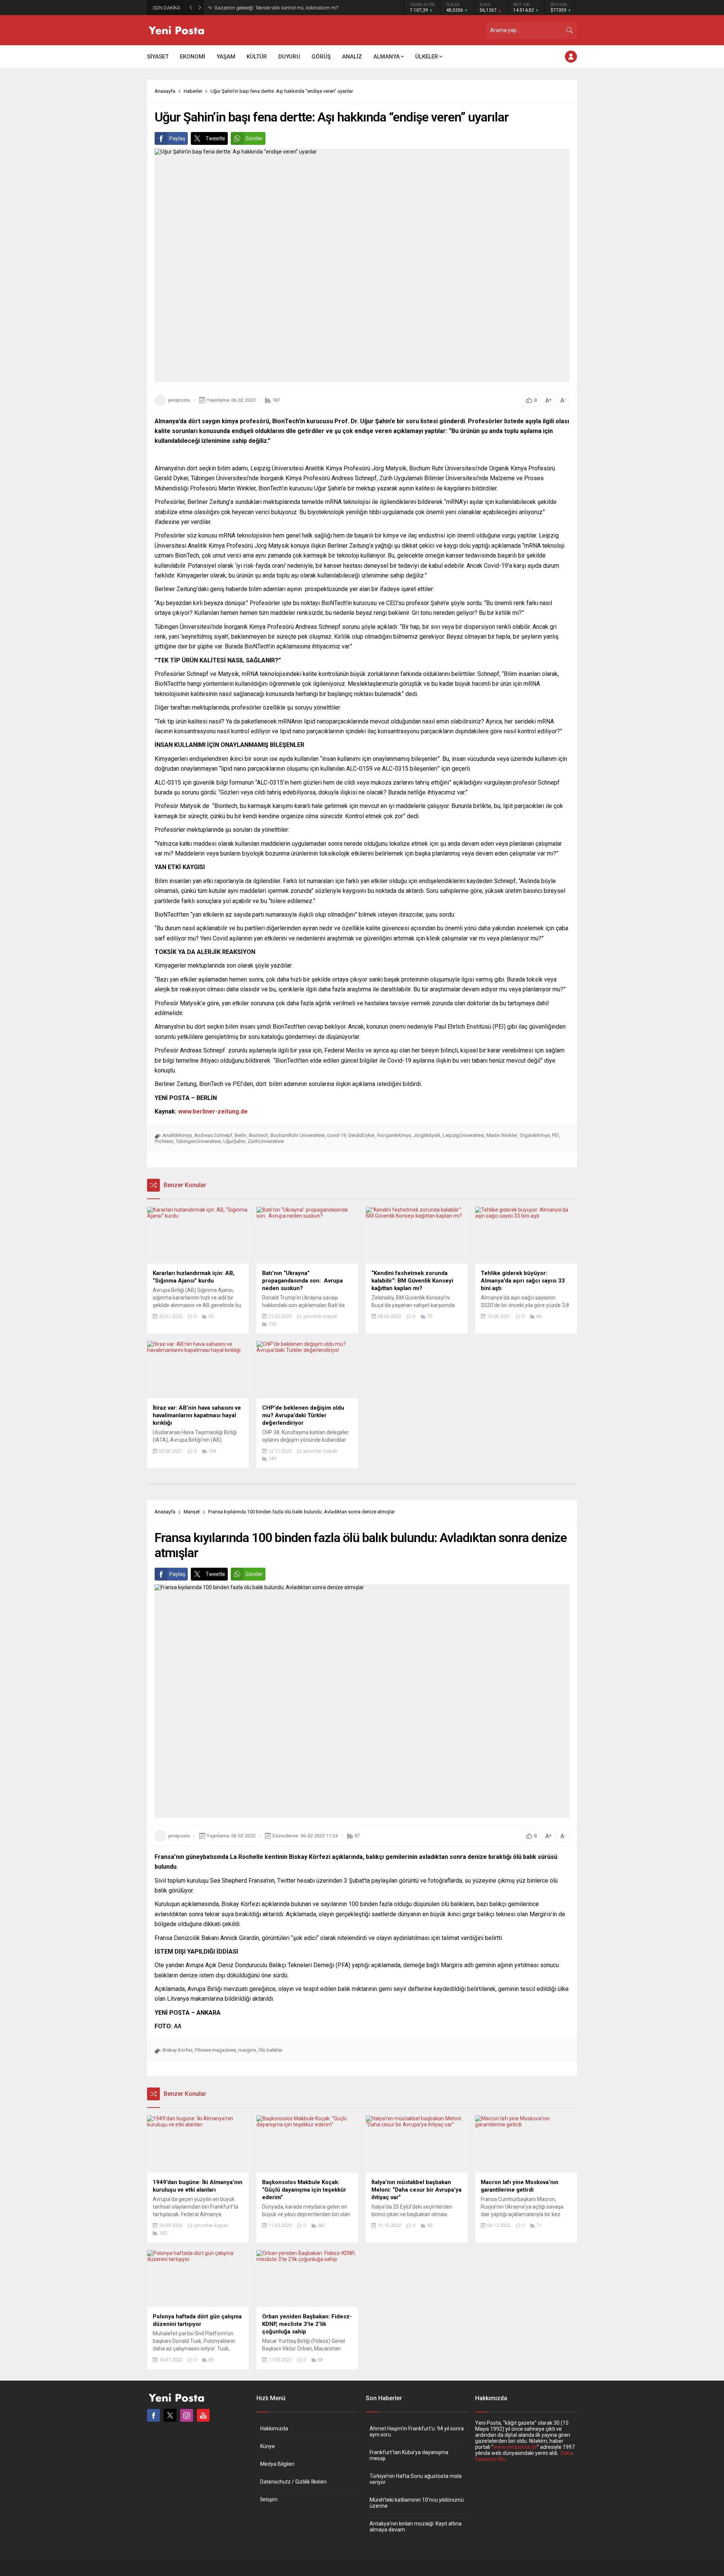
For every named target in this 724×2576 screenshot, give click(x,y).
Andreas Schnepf (213, 1135)
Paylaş (177, 138)
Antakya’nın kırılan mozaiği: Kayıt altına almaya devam (416, 2527)
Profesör (164, 1141)
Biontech (258, 1135)
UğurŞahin (234, 1141)
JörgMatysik (427, 1135)
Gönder (254, 138)
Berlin (241, 1135)
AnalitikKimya (177, 1135)
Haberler (193, 91)
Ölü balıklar (270, 2050)
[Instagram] (187, 2415)
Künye (268, 2446)
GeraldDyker (361, 1135)
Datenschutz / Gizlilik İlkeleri (293, 2482)
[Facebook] (153, 2415)
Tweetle (215, 138)
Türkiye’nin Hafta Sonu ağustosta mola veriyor (416, 2479)
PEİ (555, 1135)
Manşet (192, 1512)
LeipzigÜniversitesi (463, 1135)
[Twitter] (170, 2415)
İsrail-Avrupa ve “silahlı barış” (246, 8)
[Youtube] (203, 2415)
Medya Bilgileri (277, 2464)
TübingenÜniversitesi (198, 1141)
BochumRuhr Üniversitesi (298, 1135)
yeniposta (179, 400)
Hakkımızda (274, 2429)
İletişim (269, 2499)
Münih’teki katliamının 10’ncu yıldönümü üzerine (417, 2503)
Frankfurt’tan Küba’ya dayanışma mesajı (409, 2455)
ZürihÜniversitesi (266, 1141)
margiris (247, 2050)
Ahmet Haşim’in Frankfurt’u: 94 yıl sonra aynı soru (417, 2432)
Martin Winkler (502, 1135)
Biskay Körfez (178, 2050)
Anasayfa (165, 91)
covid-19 (336, 1135)
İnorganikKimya (394, 1135)
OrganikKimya (535, 1135)
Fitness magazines (216, 2050)
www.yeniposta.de (515, 2447)
